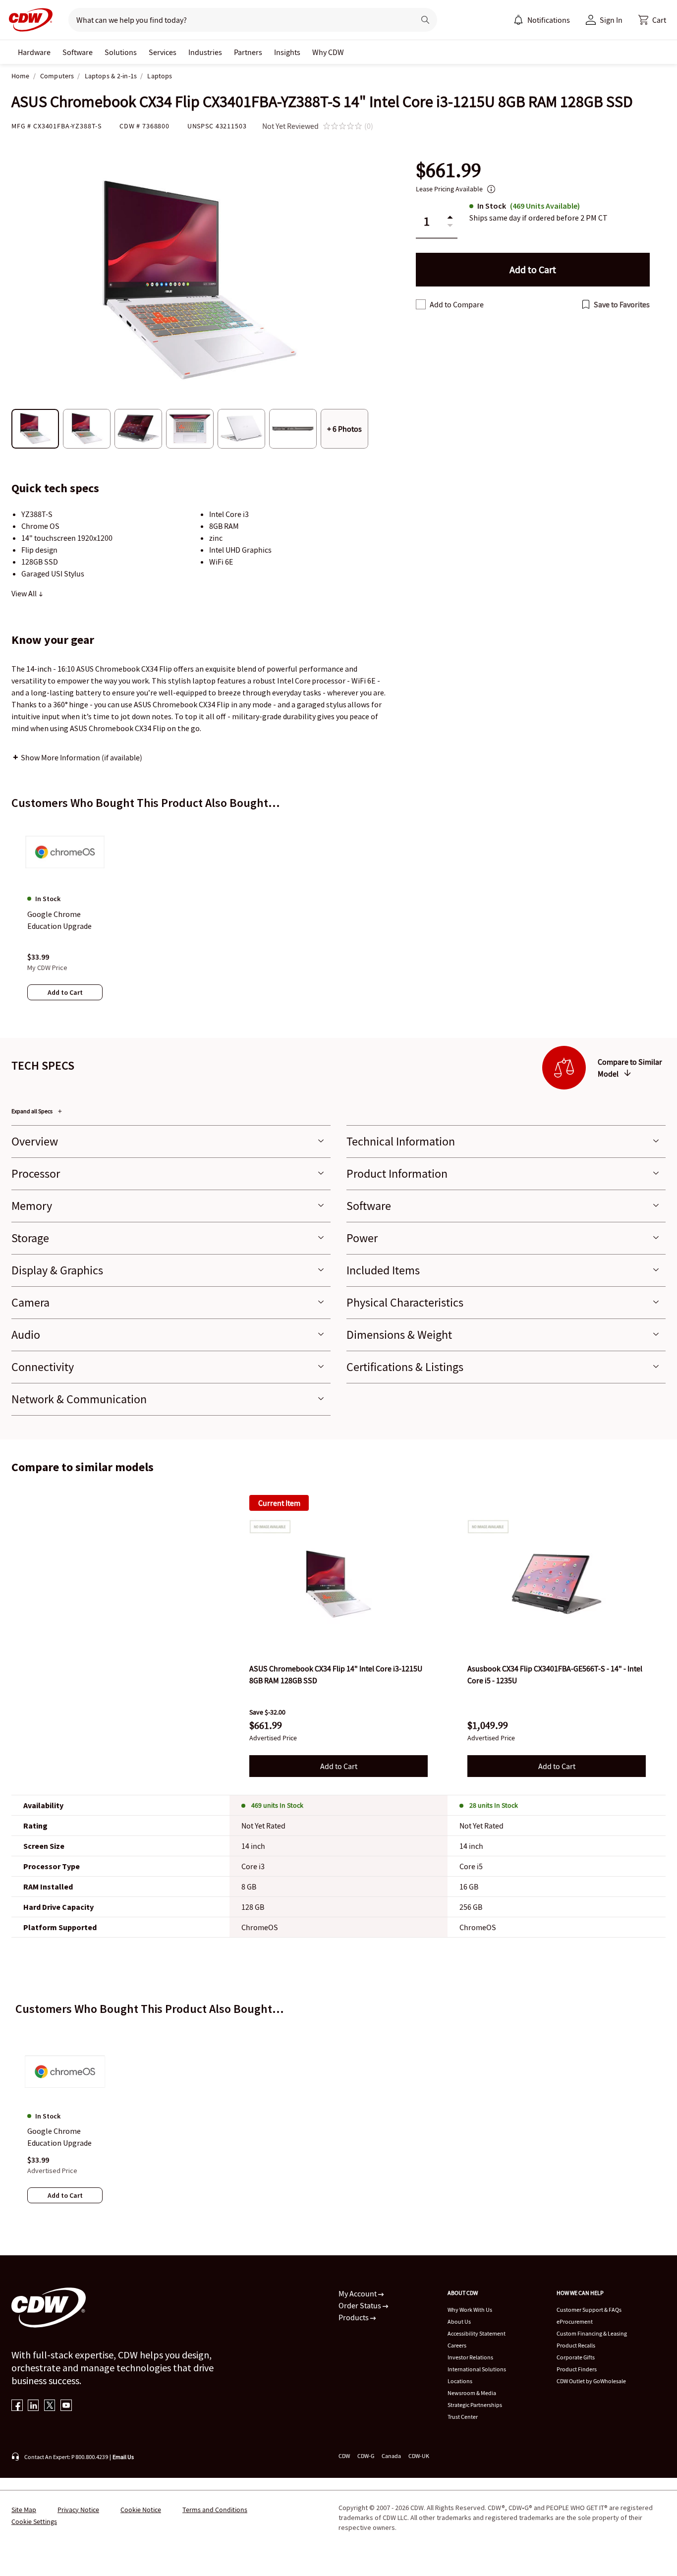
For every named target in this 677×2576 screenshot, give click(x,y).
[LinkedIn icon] (33, 2406)
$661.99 (449, 170)
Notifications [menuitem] (549, 20)
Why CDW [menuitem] (328, 52)
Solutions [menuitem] (121, 52)
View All (25, 593)
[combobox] (238, 20)
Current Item (279, 1503)
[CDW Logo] (28, 20)
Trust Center (463, 2417)
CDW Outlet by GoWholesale (591, 2381)
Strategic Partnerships (475, 2405)
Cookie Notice (141, 2510)
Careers (457, 2345)
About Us (459, 2321)
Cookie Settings (34, 2521)
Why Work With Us (470, 2310)
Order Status (361, 2305)
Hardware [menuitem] (34, 52)
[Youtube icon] (66, 2406)
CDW (344, 2456)
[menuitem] (518, 20)
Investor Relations (470, 2357)
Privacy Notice (78, 2510)
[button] (652, 20)
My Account (358, 2293)
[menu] (542, 20)
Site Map (24, 2510)
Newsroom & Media (472, 2393)
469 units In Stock (277, 1805)
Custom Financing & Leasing (592, 2333)
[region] (338, 919)
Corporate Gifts (576, 2357)
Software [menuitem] (78, 52)
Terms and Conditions (215, 2510)
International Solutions (477, 2369)
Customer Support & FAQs (589, 2310)
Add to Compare (457, 304)
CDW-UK (419, 2456)
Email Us (123, 2457)
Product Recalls (576, 2345)
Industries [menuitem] (205, 52)
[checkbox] (421, 304)
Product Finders (577, 2369)
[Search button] (425, 20)
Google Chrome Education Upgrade (59, 2137)
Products (354, 2317)
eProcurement (575, 2321)
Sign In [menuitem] (611, 20)
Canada (391, 2456)
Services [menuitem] (163, 52)
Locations (460, 2381)
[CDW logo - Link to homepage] (28, 20)
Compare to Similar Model (630, 1068)
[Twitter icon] (50, 2406)
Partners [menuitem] (248, 52)
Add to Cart (339, 1766)
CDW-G (366, 2456)
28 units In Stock (494, 1805)
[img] (338, 1584)
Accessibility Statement (477, 2333)
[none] (34, 52)
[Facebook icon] (17, 2406)
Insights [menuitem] (287, 52)
